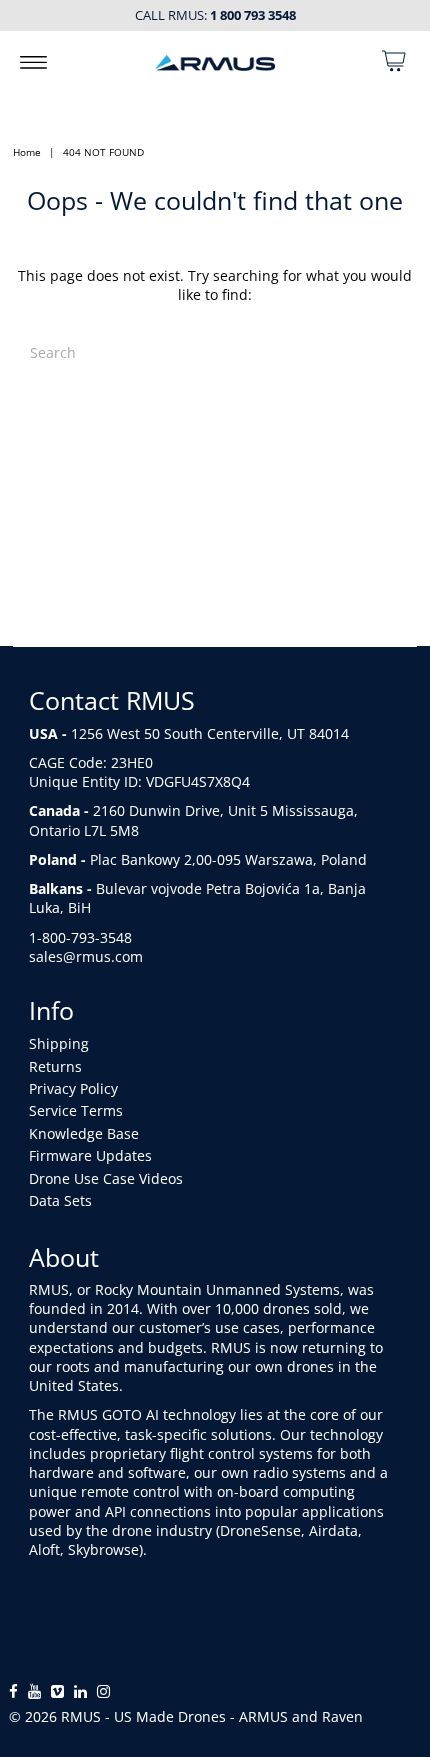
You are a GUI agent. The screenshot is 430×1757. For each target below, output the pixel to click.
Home (27, 152)
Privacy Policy (73, 1088)
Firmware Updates (90, 1155)
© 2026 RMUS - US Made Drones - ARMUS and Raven (186, 1716)
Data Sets (60, 1200)
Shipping (59, 1043)
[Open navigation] (33, 61)
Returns (55, 1066)
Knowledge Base (84, 1133)
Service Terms (76, 1110)
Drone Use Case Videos (106, 1178)
